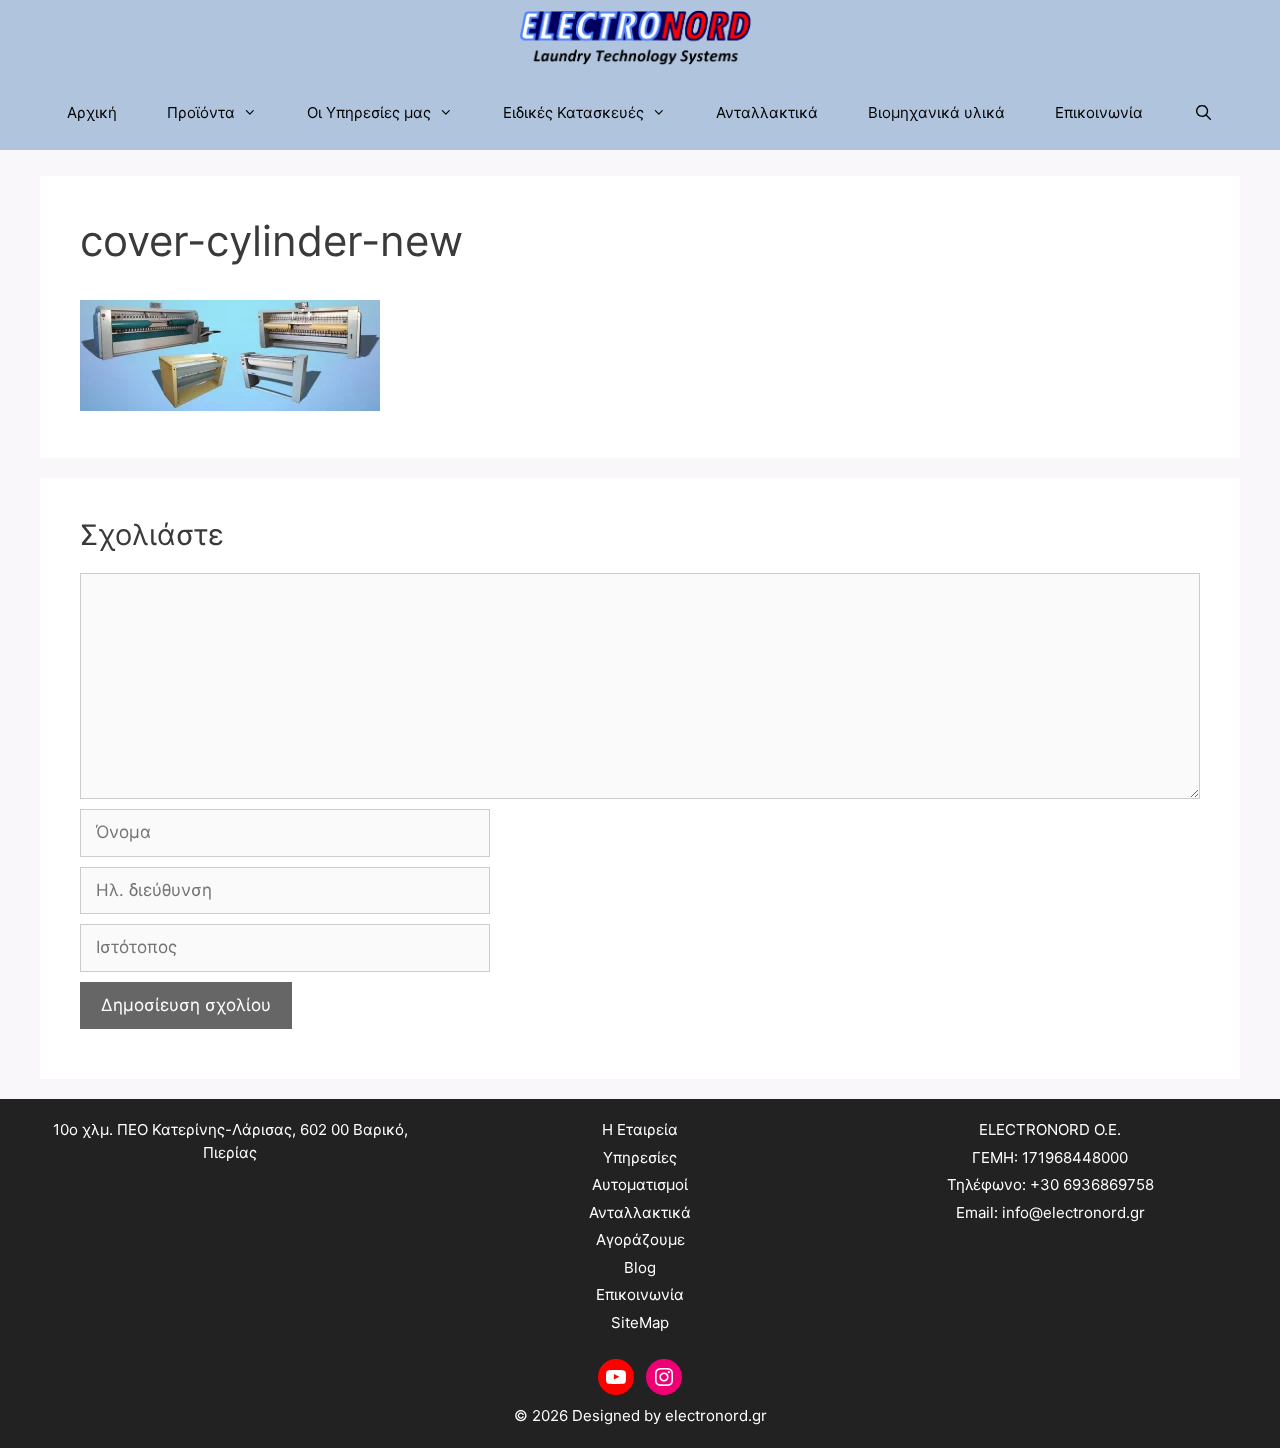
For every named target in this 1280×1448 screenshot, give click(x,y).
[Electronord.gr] (640, 37)
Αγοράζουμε (640, 1239)
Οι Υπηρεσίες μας (369, 112)
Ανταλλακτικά (767, 112)
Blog (640, 1267)
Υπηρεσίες (640, 1157)
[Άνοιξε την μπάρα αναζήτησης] (1202, 112)
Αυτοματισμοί (640, 1184)
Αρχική (92, 112)
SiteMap (640, 1322)
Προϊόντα (201, 112)
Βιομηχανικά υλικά (936, 112)
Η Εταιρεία (640, 1129)
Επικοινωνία (1099, 112)
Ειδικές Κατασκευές (573, 112)
